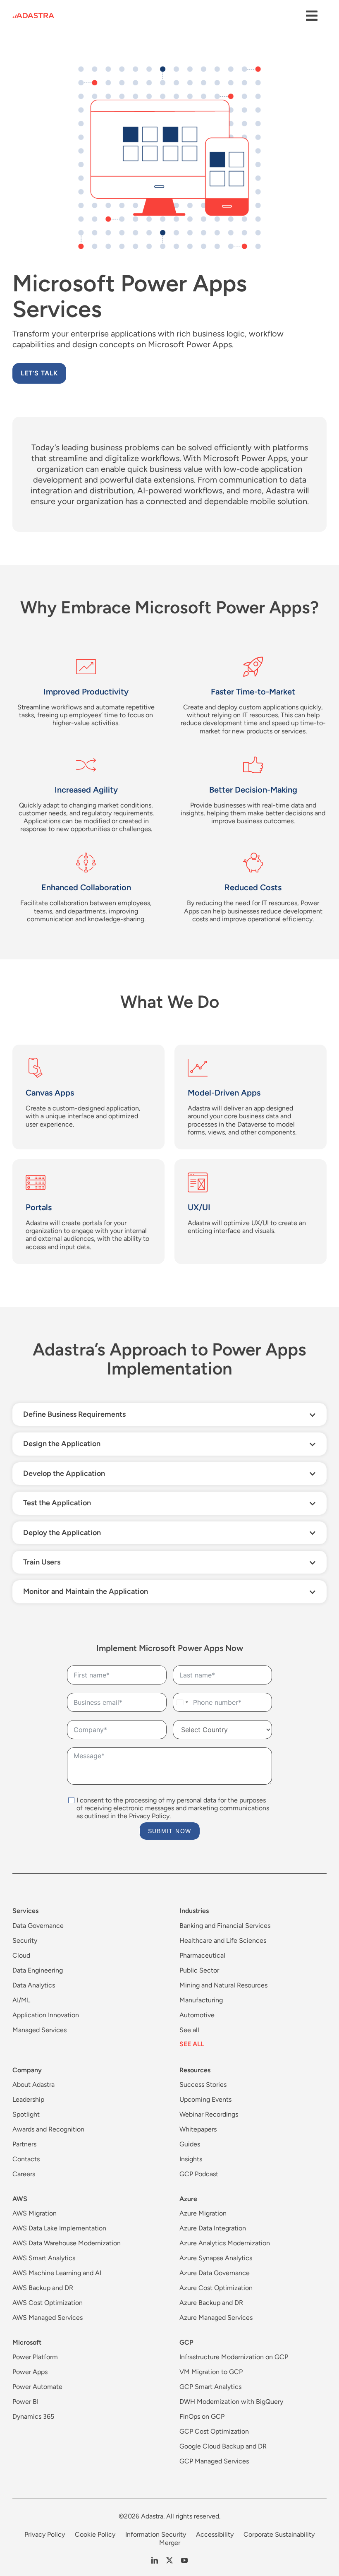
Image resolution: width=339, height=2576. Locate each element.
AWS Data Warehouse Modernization (67, 2243)
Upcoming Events (205, 2099)
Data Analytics (34, 1985)
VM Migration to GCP (211, 2372)
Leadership (28, 2099)
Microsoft (27, 2342)
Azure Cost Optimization (216, 2288)
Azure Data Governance (215, 2273)
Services (25, 1911)
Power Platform (35, 2357)
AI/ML (21, 2000)
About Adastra (33, 2085)
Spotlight (26, 2114)
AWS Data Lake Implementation (59, 2228)
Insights (191, 2159)
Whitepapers (198, 2129)
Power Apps (30, 2372)
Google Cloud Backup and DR (223, 2446)
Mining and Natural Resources (223, 1985)
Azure (188, 2199)
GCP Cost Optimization (214, 2431)
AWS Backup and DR (43, 2288)
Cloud (21, 1955)
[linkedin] (155, 2560)
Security (25, 1940)
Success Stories (203, 2085)
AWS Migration (35, 2213)
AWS (20, 2199)
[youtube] (184, 2560)
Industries (194, 1911)
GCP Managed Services (214, 2461)
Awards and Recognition (48, 2129)
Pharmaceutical (202, 1955)
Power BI (25, 2402)
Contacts (26, 2159)
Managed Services (39, 2030)
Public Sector (199, 1970)
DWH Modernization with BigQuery (231, 2402)
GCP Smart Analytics (210, 2387)
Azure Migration (203, 2213)
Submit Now (170, 1831)
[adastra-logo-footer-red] (33, 16)
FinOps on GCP (202, 2416)
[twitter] (169, 2560)
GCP (186, 2342)
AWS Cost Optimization (48, 2303)
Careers (24, 2174)
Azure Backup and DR (211, 2303)
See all (189, 2030)
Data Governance (38, 1926)
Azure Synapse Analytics (216, 2258)
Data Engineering (38, 1970)
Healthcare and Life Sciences (223, 1940)
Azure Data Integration (213, 2228)
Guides (190, 2144)
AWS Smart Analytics (44, 2258)
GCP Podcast (199, 2174)
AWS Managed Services (48, 2318)
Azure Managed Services (216, 2318)
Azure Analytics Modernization (225, 2243)
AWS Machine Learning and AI (57, 2273)
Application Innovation (46, 2015)
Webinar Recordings (209, 2114)
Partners (24, 2144)
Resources (195, 2070)
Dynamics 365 (33, 2416)
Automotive (197, 2015)
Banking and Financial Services (225, 1926)
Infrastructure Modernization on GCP (234, 2357)
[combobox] (182, 1702)
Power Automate (37, 2387)
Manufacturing (201, 2000)
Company (27, 2070)
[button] (169, 1414)
